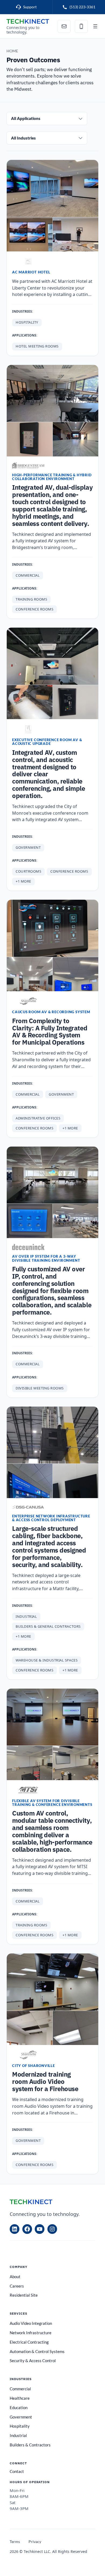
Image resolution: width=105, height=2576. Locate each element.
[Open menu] (95, 26)
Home (12, 51)
